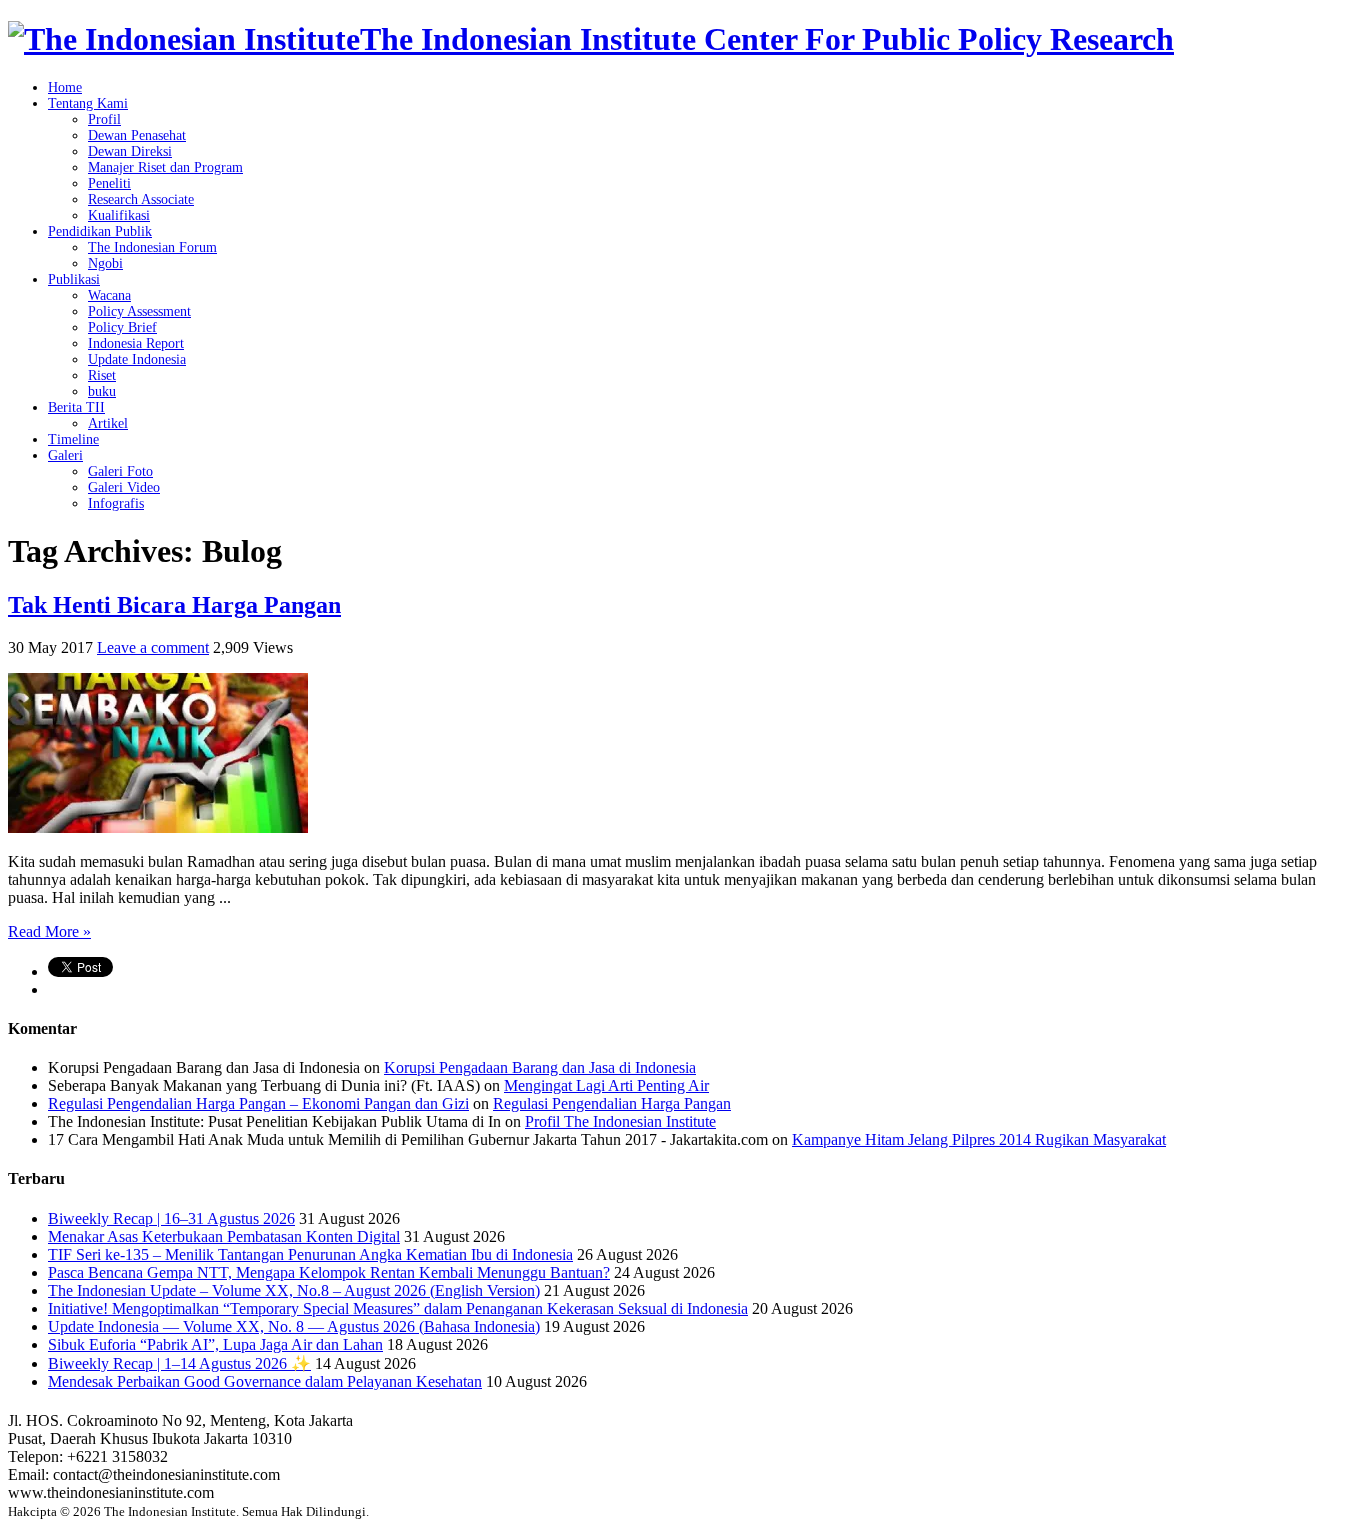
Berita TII (76, 407)
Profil (104, 119)
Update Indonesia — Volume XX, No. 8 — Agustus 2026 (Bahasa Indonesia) (294, 1326)
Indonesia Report (136, 343)
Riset (102, 375)
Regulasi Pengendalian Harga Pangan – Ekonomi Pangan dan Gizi (258, 1103)
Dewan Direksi (130, 151)
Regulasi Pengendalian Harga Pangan (612, 1103)
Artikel (108, 423)
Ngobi (105, 263)
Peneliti (109, 183)
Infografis (116, 503)
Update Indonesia (137, 359)
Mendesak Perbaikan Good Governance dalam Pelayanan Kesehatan (265, 1381)
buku (102, 391)
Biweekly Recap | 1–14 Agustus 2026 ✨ (179, 1363)
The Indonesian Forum (152, 247)
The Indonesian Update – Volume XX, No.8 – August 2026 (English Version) (294, 1290)
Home (65, 87)
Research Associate (141, 199)
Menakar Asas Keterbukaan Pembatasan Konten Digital (224, 1236)
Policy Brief (122, 327)
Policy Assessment (139, 311)
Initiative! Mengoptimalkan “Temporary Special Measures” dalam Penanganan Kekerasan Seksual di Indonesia (398, 1308)
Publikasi (74, 279)
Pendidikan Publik (100, 231)
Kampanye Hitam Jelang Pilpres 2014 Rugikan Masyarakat (979, 1139)
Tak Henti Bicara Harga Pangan (174, 605)
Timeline (73, 439)
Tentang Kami (88, 103)
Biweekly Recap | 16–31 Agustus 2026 (171, 1218)
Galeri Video (124, 487)
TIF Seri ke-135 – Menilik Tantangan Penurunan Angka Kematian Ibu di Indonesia (310, 1254)
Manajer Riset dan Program (165, 167)
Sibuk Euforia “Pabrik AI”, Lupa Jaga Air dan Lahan (215, 1344)
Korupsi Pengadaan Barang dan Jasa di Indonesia (540, 1067)
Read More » (49, 931)
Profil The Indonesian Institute (620, 1121)
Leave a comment (153, 647)
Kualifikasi (119, 215)
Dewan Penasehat (137, 135)
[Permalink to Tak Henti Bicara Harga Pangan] (158, 827)
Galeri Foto (120, 471)
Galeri (65, 455)
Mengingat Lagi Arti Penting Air (606, 1085)
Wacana (109, 295)
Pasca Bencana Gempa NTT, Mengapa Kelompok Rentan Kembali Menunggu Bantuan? (329, 1272)
